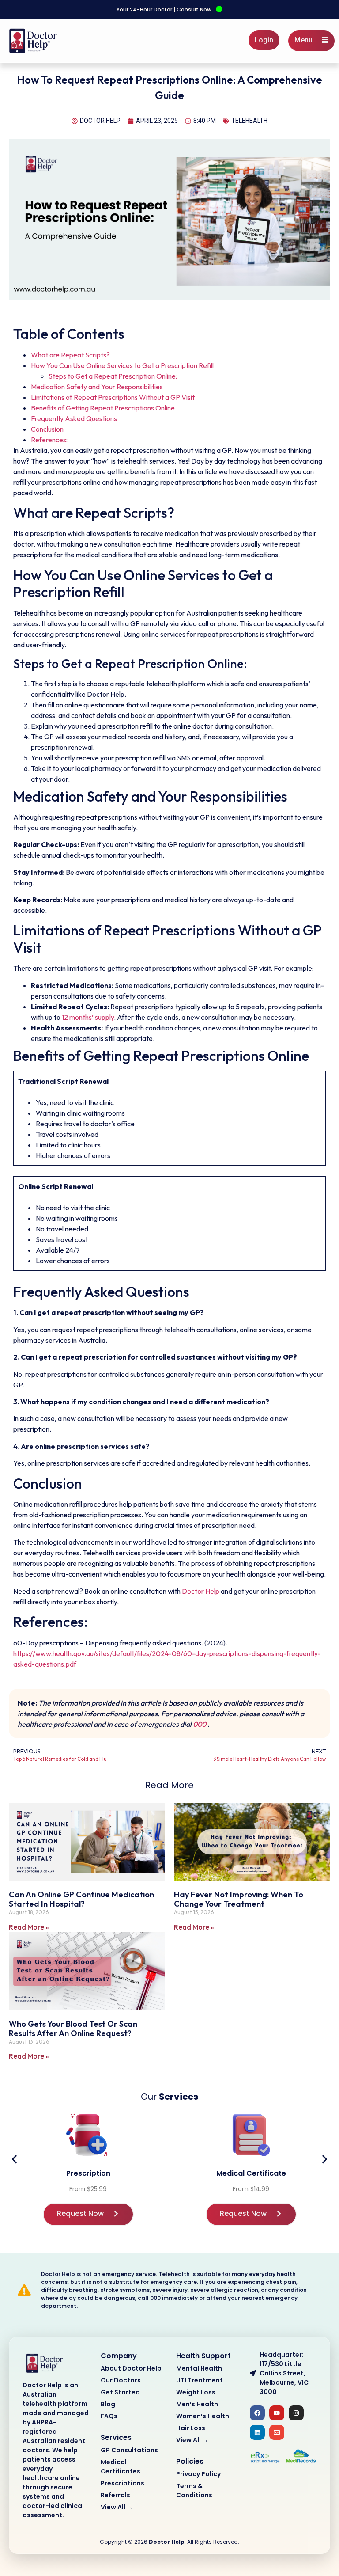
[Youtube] (277, 2413)
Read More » (29, 1927)
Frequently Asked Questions (74, 418)
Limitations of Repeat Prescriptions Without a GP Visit (113, 397)
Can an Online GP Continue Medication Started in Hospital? (81, 1899)
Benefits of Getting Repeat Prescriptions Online (103, 408)
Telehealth (249, 121)
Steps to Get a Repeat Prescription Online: (113, 376)
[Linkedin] (257, 2432)
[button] (14, 2159)
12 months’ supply (88, 1017)
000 (200, 1724)
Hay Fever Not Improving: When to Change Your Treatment (239, 1899)
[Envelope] (277, 2432)
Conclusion (47, 429)
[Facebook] (257, 2413)
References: (49, 440)
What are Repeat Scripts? (70, 355)
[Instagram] (296, 2413)
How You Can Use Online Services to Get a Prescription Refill (122, 365)
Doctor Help (201, 1591)
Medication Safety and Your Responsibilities (97, 387)
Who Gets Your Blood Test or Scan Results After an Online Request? (73, 2029)
